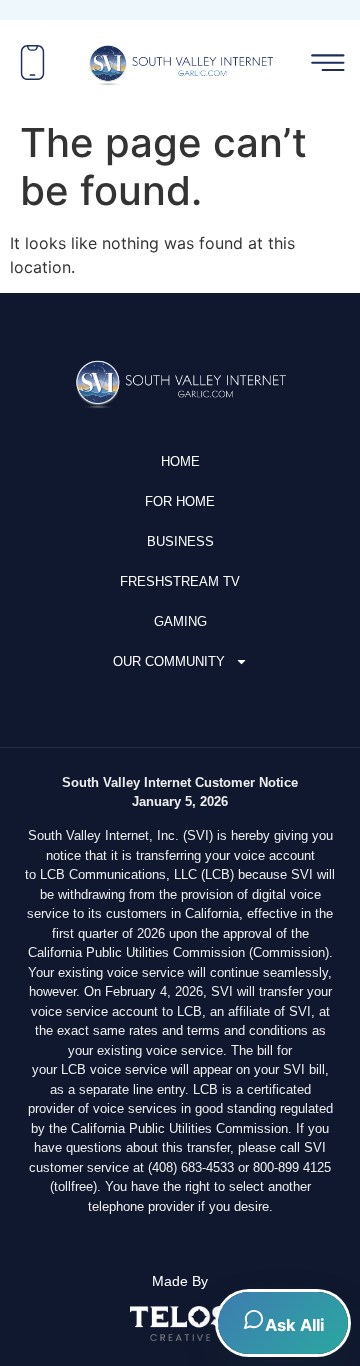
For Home (180, 501)
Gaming (180, 621)
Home (180, 461)
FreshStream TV (180, 581)
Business (180, 541)
